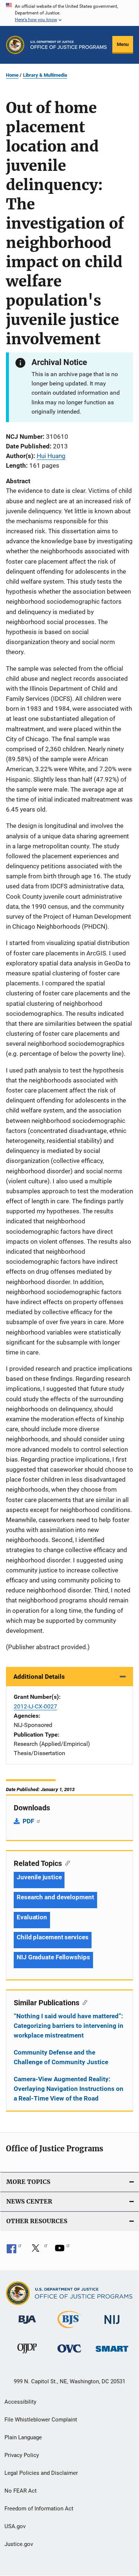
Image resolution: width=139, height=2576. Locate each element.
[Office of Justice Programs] (15, 45)
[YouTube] (62, 2251)
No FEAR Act (21, 2491)
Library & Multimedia (45, 75)
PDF (29, 1821)
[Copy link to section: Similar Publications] (83, 2002)
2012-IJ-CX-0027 (35, 1706)
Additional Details (39, 1677)
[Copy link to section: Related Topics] (66, 1863)
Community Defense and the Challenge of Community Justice (61, 2057)
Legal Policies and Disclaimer (41, 2473)
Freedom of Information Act (39, 2509)
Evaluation (32, 1917)
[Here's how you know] (69, 13)
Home (12, 75)
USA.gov (15, 2526)
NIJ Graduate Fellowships (53, 1957)
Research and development (55, 1897)
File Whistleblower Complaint (41, 2420)
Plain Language (23, 2437)
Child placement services (53, 1937)
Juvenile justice (39, 1877)
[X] (38, 2251)
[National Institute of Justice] (112, 2325)
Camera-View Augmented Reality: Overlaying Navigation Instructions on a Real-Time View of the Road (69, 2089)
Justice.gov (19, 2544)
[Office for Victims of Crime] (69, 2354)
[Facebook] (14, 2251)
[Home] (69, 45)
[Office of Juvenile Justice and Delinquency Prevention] (27, 2355)
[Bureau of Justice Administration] (27, 2325)
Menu (123, 44)
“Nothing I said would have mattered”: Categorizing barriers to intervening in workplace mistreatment (69, 2026)
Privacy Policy (22, 2455)
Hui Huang (51, 456)
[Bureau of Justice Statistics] (69, 2330)
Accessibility (20, 2402)
